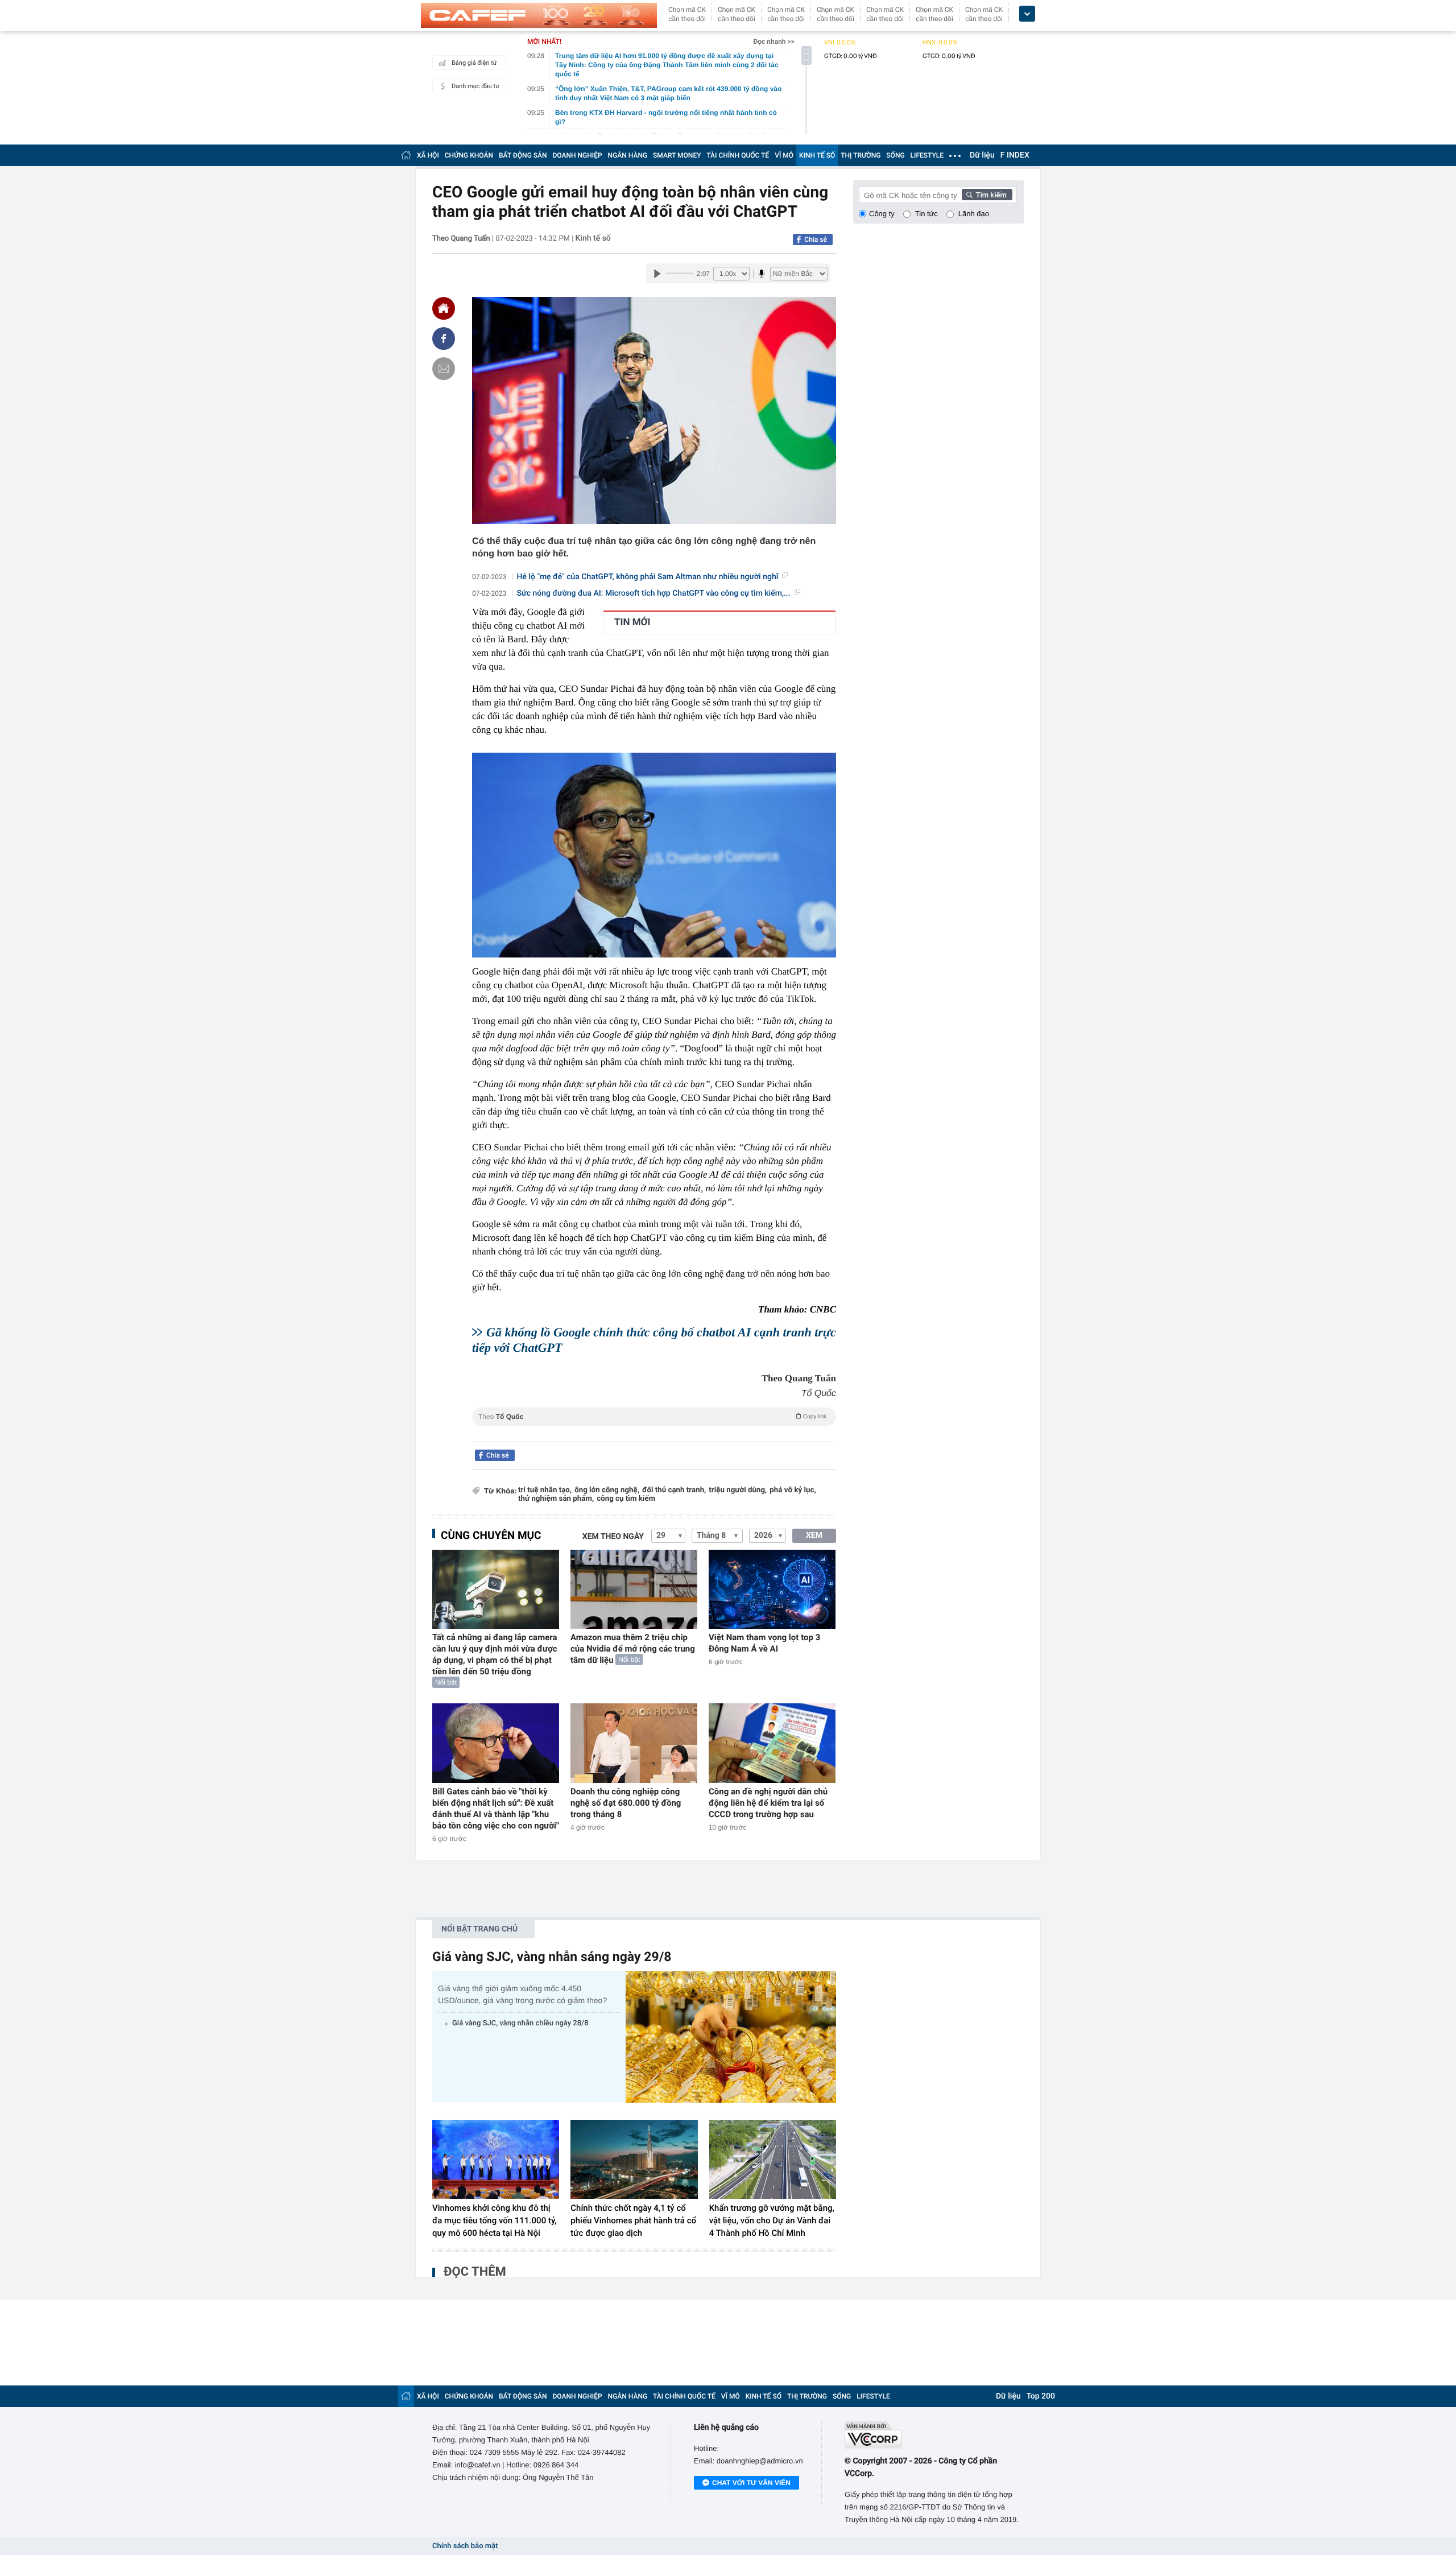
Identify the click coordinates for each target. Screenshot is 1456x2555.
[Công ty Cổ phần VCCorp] (934, 2435)
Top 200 (1041, 2396)
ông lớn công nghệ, (607, 1490)
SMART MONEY (677, 155)
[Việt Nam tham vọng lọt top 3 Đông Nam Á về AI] (772, 1589)
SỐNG (895, 155)
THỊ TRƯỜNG (861, 155)
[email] (444, 369)
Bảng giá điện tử (474, 63)
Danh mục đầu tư (475, 86)
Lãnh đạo (974, 214)
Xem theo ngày (613, 1537)
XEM (814, 1536)
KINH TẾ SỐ (817, 155)
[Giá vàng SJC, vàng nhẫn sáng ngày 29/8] (731, 2037)
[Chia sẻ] (444, 339)
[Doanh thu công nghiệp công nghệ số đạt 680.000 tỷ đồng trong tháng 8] (634, 1743)
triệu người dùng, (738, 1490)
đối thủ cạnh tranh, (674, 1490)
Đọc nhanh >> (774, 42)
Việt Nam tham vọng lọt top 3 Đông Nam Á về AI (764, 1643)
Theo (652, 1417)
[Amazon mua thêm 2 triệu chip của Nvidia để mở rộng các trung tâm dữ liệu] (634, 1589)
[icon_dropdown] (1027, 14)
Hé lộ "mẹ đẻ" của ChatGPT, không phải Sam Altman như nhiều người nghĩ (648, 577)
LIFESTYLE (927, 155)
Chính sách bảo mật (465, 2546)
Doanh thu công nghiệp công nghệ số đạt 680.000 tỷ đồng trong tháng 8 (626, 1803)
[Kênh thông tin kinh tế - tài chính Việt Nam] (539, 15)
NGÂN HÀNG (628, 155)
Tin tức (926, 214)
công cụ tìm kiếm (626, 1499)
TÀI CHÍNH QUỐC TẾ (738, 155)
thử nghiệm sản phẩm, (556, 1499)
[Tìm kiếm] (987, 195)
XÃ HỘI (428, 155)
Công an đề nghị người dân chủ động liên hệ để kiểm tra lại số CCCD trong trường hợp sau (768, 1803)
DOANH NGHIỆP (578, 155)
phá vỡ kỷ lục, (793, 1490)
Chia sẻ (816, 240)
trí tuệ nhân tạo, (545, 1490)
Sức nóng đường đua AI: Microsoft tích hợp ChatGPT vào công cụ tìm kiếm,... (654, 593)
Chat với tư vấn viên (751, 2483)
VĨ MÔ (784, 155)
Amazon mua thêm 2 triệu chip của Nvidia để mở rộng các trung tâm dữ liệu (633, 1649)
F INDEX (1015, 155)
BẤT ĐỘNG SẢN (523, 155)
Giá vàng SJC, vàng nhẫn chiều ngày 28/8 (520, 2023)
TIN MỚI (632, 622)
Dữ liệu (982, 155)
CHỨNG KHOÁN (469, 155)
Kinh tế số (593, 238)
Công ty (882, 214)
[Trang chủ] (406, 155)
